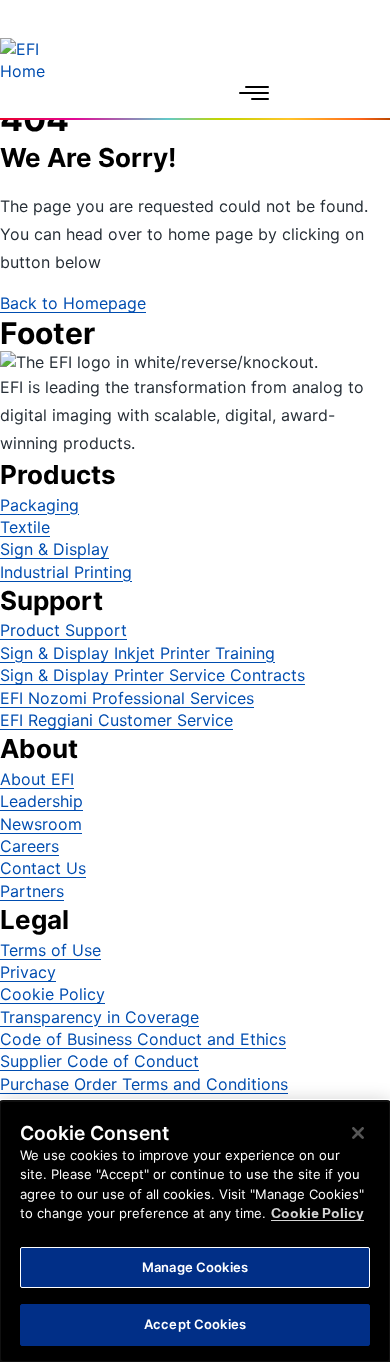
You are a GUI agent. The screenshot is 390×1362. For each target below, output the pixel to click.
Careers (29, 846)
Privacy (28, 972)
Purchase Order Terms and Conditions (144, 1084)
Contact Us (43, 868)
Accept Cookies (195, 1324)
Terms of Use (50, 950)
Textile (25, 527)
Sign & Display (54, 549)
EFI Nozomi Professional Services (127, 698)
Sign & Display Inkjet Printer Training (137, 653)
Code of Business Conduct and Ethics (143, 1039)
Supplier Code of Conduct (99, 1061)
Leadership (41, 801)
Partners (32, 891)
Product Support (63, 630)
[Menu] (254, 93)
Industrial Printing (66, 572)
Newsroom (41, 824)
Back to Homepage (73, 303)
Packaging (39, 505)
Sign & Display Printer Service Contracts (152, 675)
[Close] (358, 1133)
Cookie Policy (52, 994)
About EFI (37, 779)
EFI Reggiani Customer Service (116, 720)
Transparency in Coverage (99, 1017)
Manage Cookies (195, 1267)
